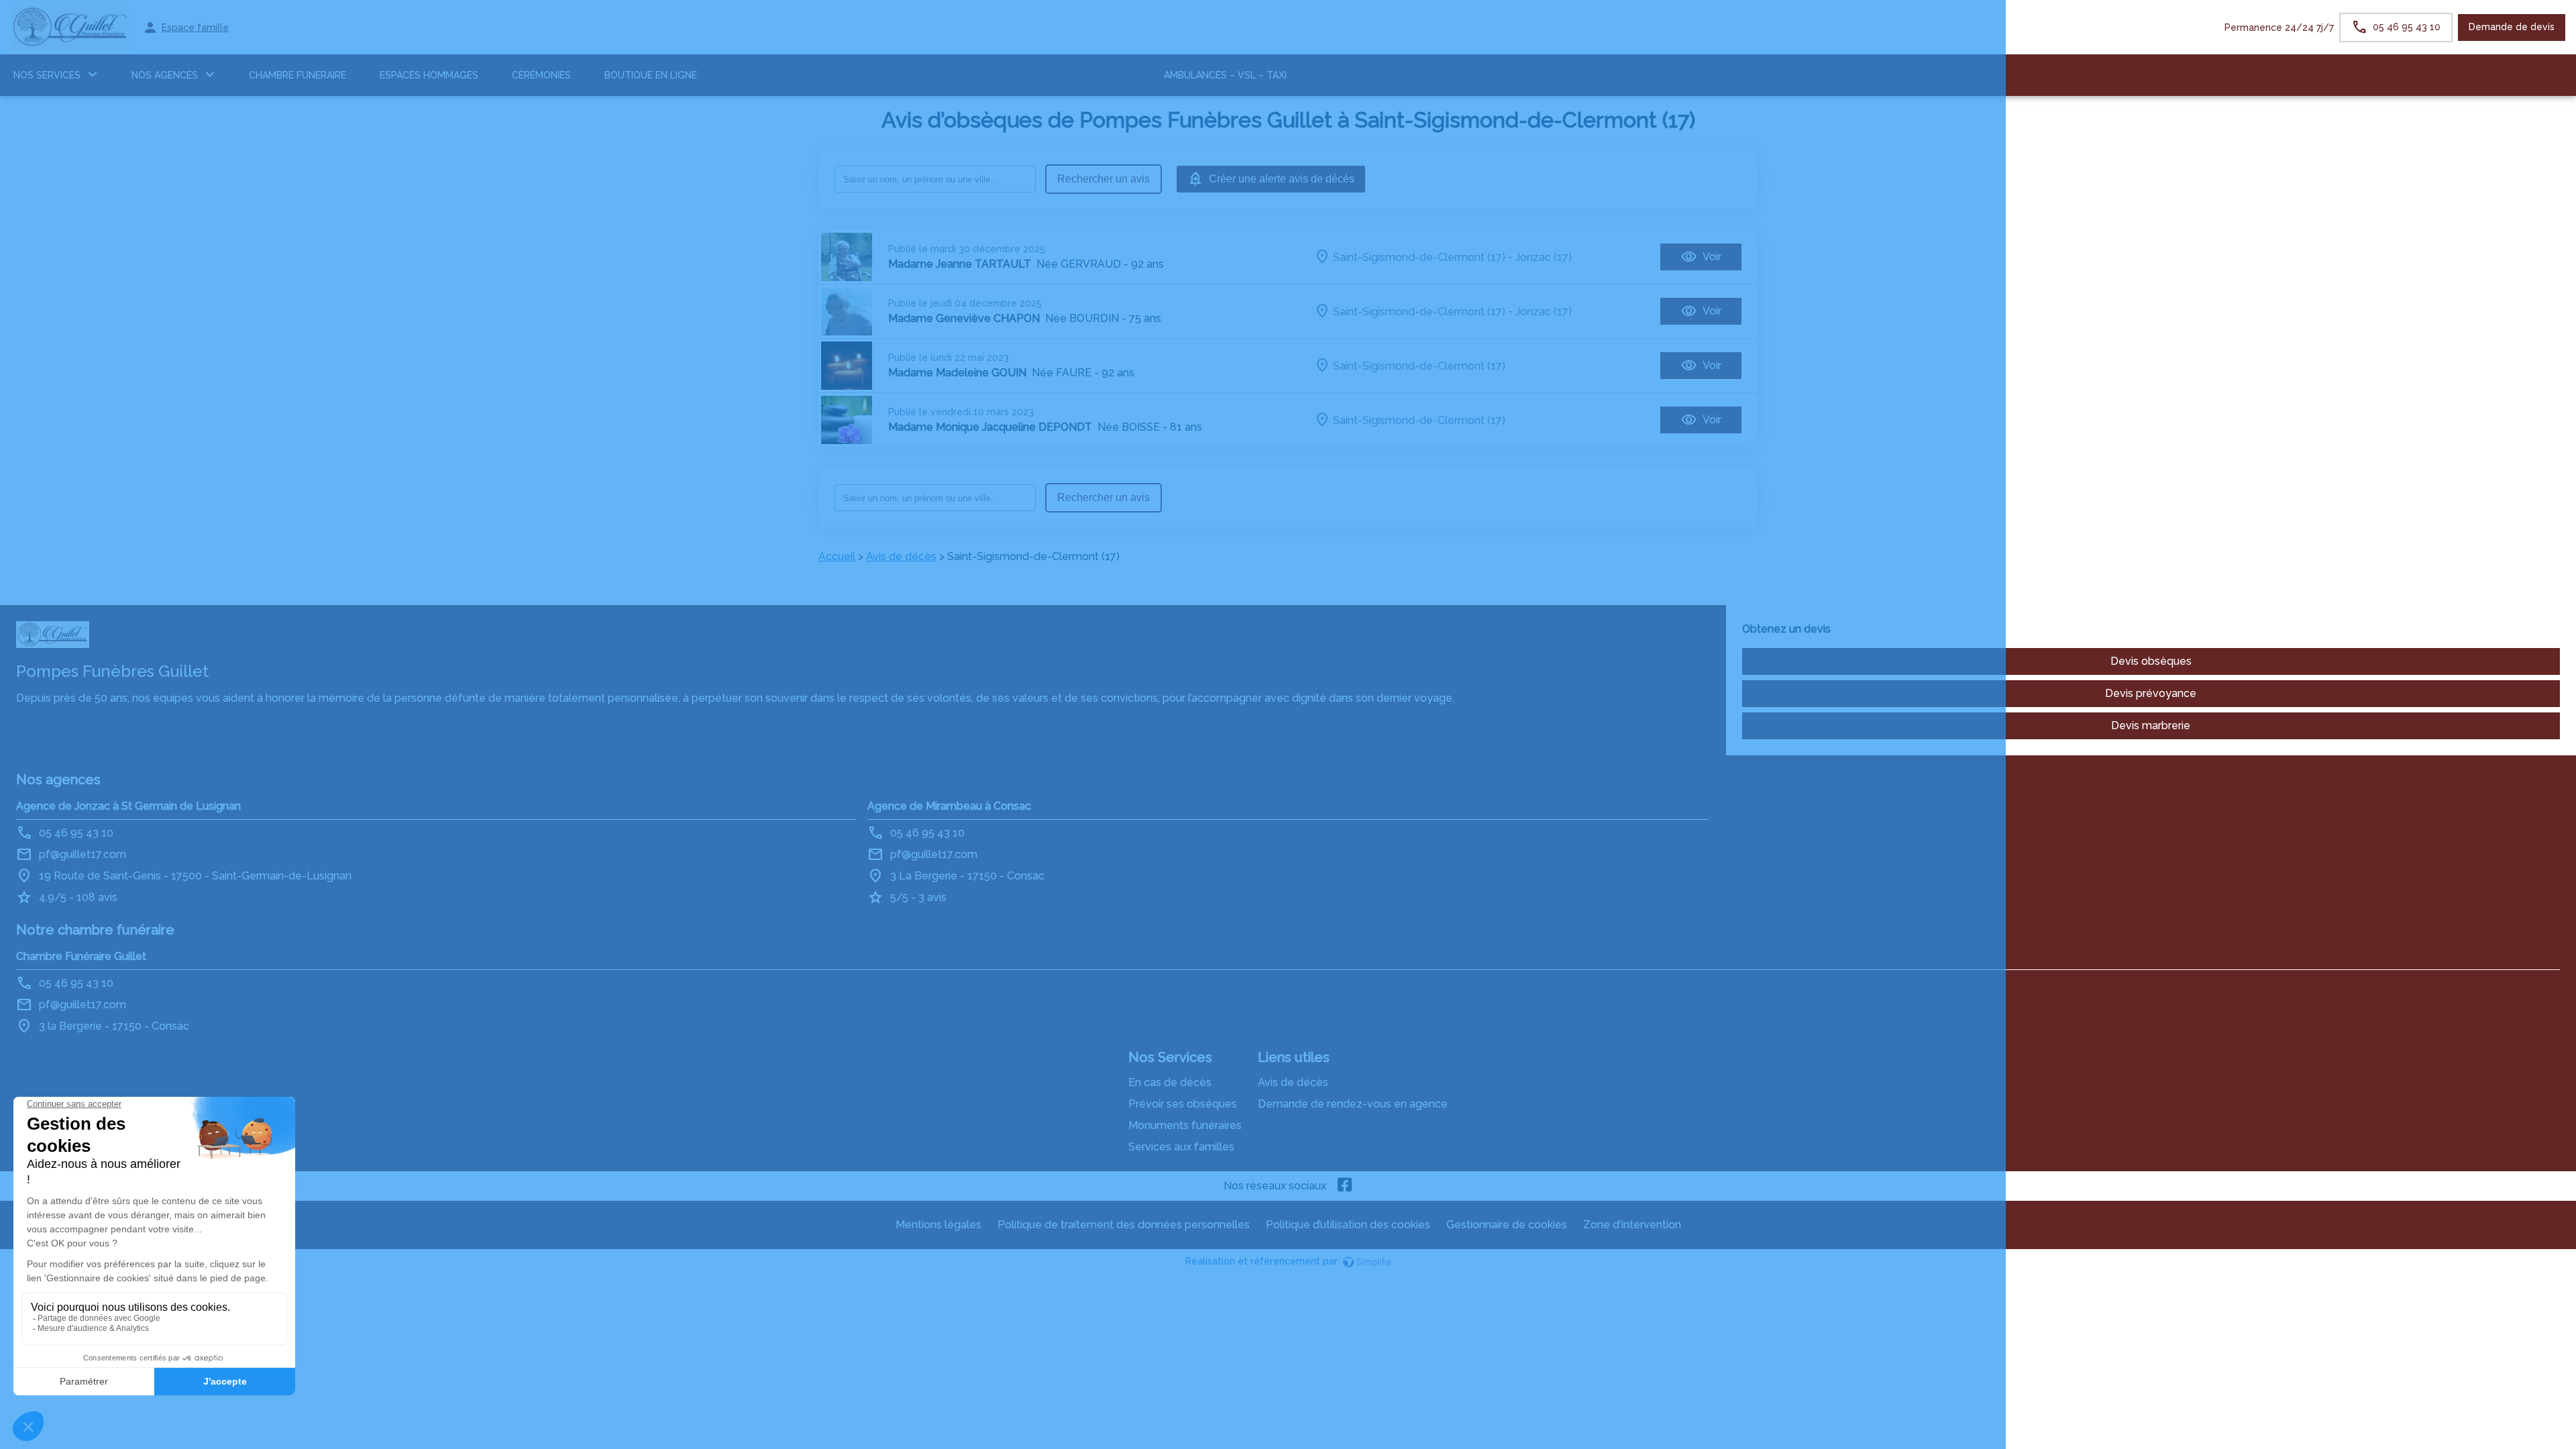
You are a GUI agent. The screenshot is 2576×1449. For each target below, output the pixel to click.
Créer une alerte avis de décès (1282, 179)
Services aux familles (1181, 1147)
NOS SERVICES (47, 75)
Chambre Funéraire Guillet (81, 956)
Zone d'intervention (1632, 1225)
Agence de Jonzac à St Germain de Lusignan (128, 806)
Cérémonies (541, 75)
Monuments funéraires (1185, 1125)
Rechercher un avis (1104, 179)
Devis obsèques (2151, 661)
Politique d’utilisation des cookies (1348, 1225)
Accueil (837, 556)
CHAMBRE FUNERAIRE (298, 75)
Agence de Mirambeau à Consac (949, 806)
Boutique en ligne (651, 75)
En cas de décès (1170, 1082)
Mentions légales (938, 1225)
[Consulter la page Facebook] (1345, 1186)
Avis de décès (901, 556)
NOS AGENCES (165, 75)
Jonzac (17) (1544, 257)
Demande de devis (2512, 27)
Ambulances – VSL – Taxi (1225, 75)
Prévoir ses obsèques (1183, 1104)
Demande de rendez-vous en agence (1353, 1104)
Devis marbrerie (2151, 726)
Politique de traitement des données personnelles (1124, 1225)
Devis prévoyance (2151, 693)
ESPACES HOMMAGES (429, 75)
